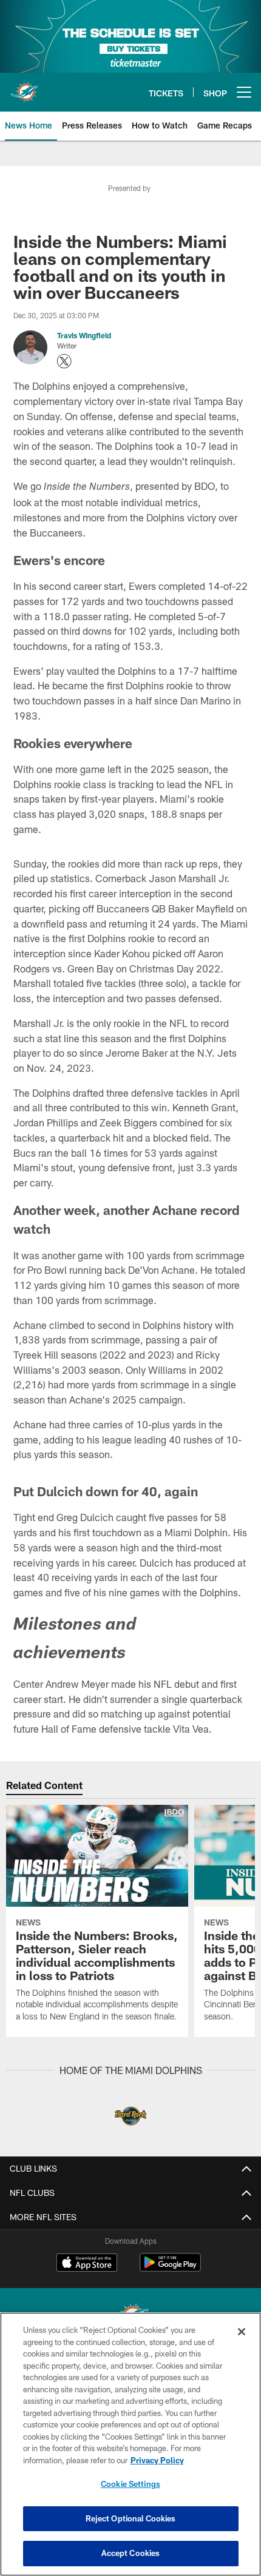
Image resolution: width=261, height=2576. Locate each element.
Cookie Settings (130, 2484)
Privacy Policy (157, 2460)
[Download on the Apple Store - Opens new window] (87, 2264)
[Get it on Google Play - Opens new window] (170, 2268)
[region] (130, 2444)
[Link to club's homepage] (24, 87)
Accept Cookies (131, 2553)
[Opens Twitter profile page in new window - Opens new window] (64, 361)
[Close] (242, 2332)
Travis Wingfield (84, 335)
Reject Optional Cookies (131, 2518)
